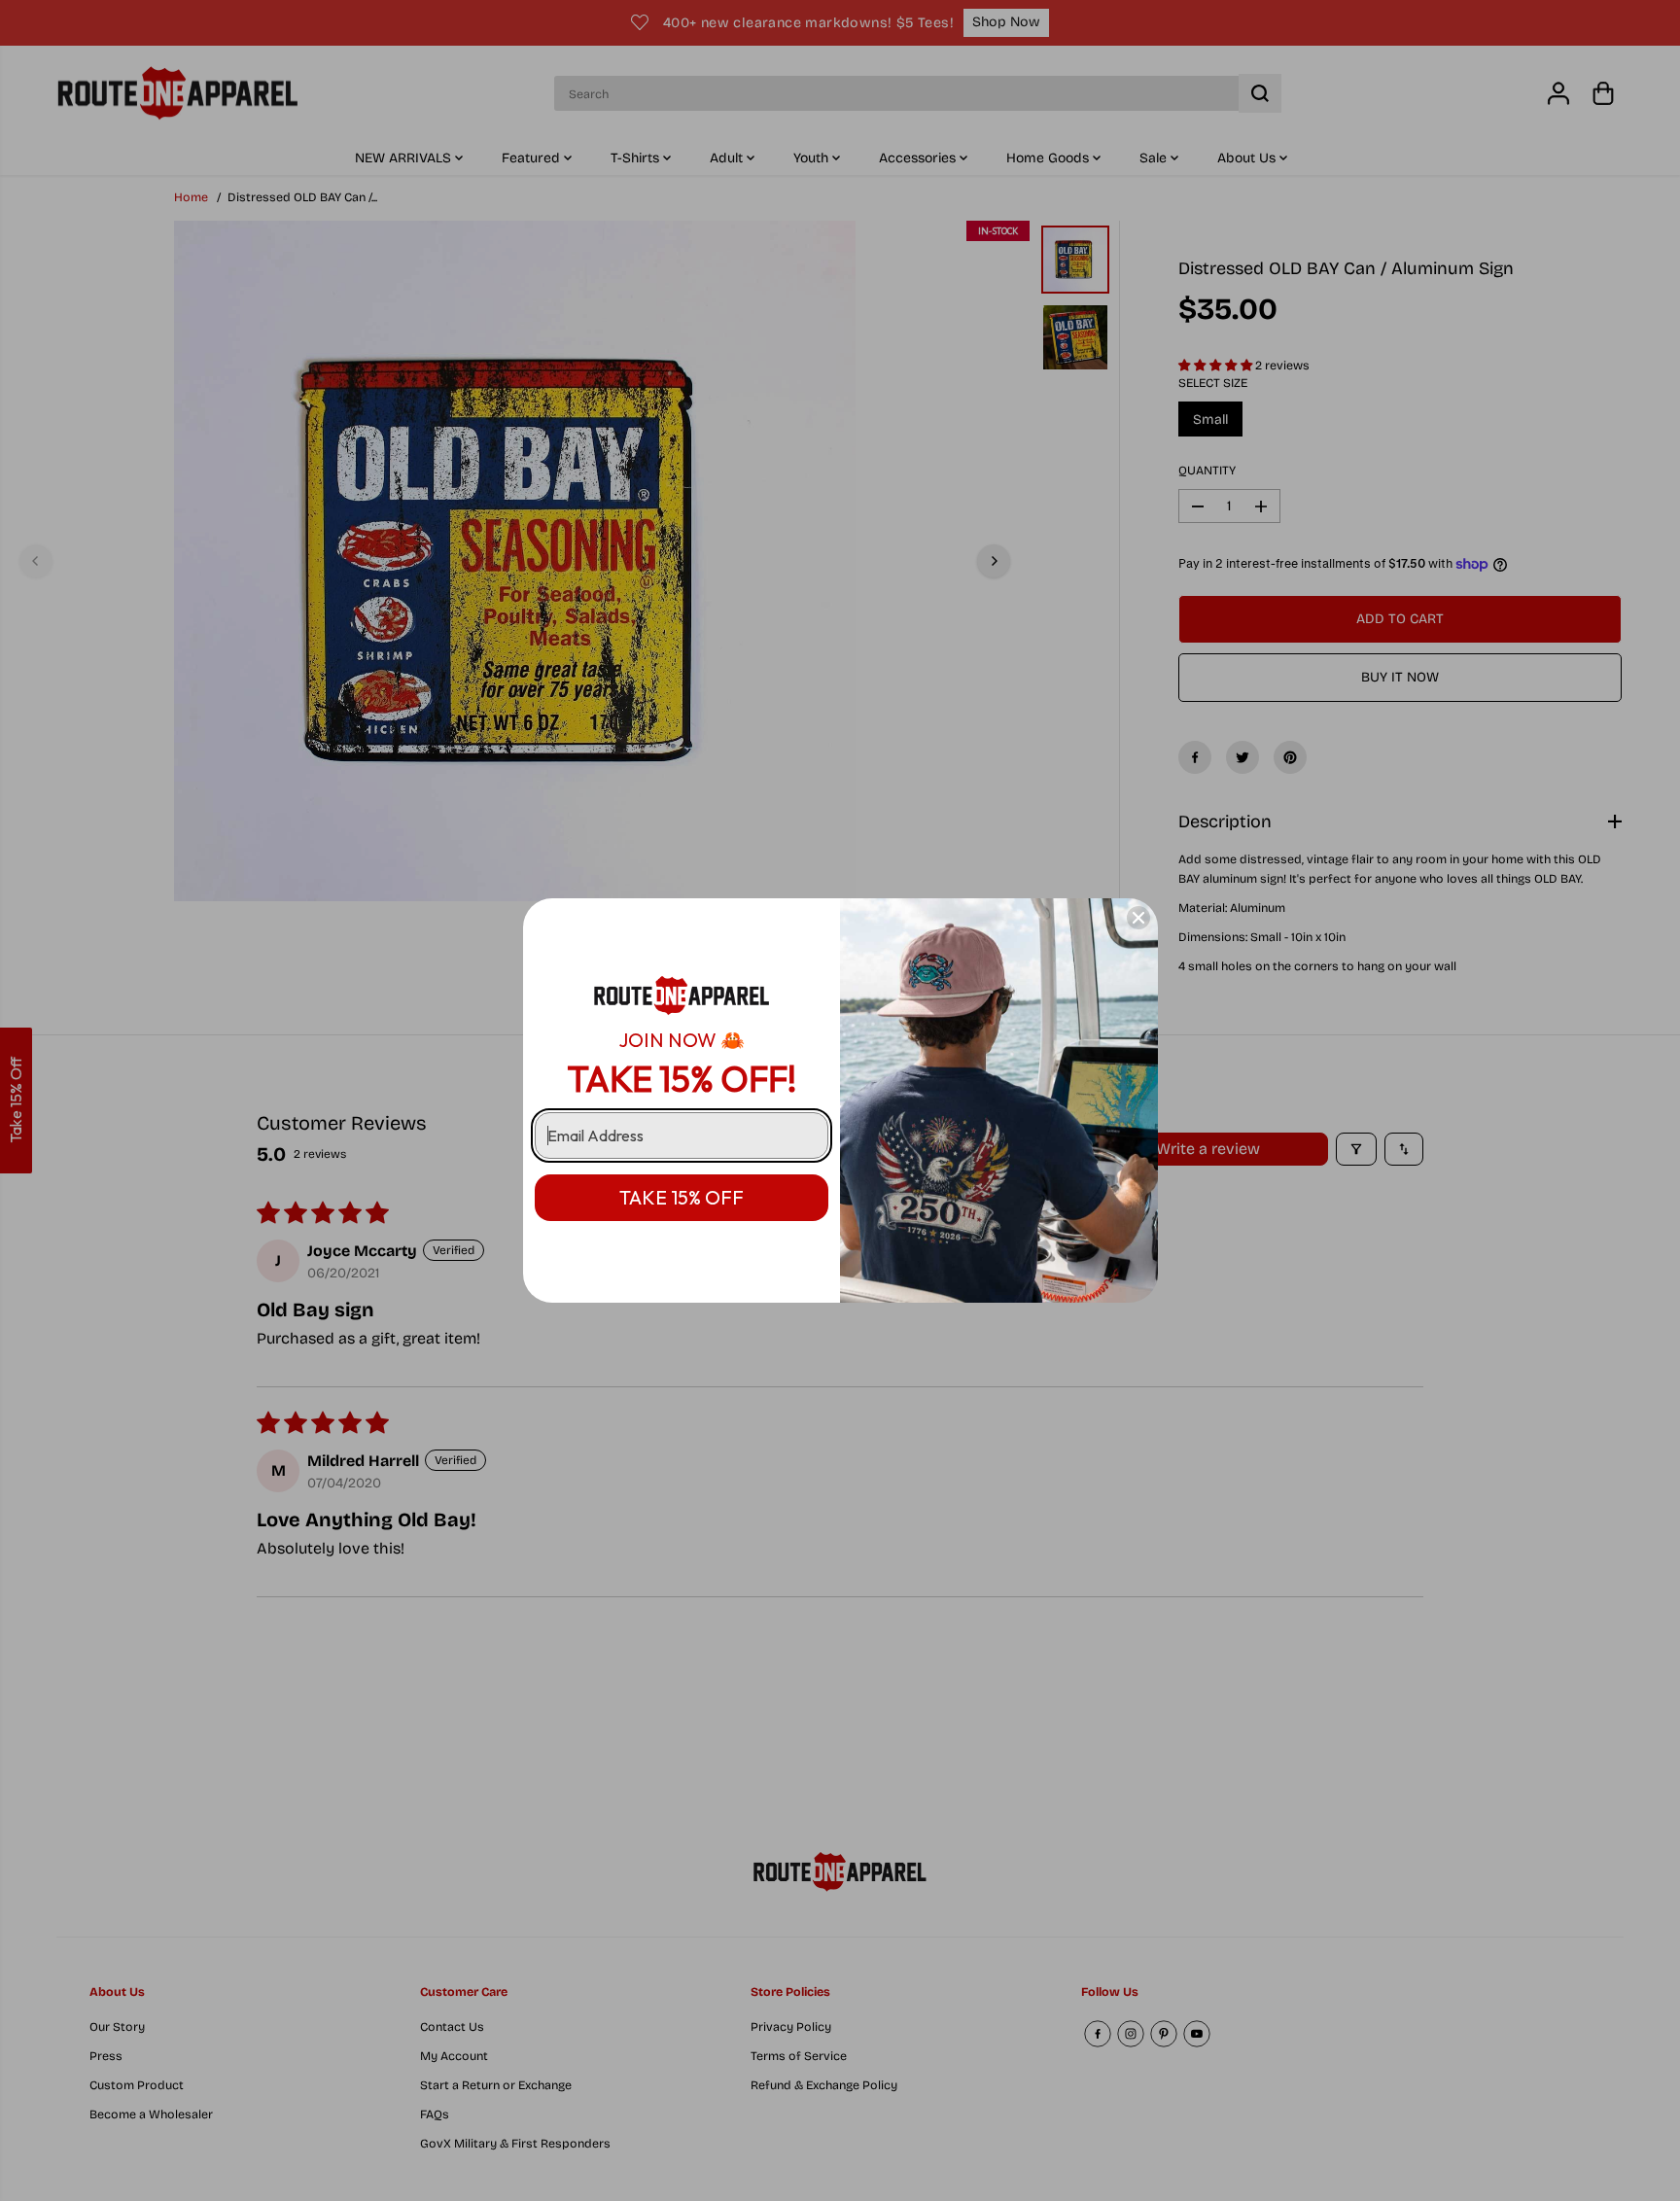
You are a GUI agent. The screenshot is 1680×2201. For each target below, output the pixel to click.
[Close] (1138, 918)
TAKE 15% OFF (682, 1197)
